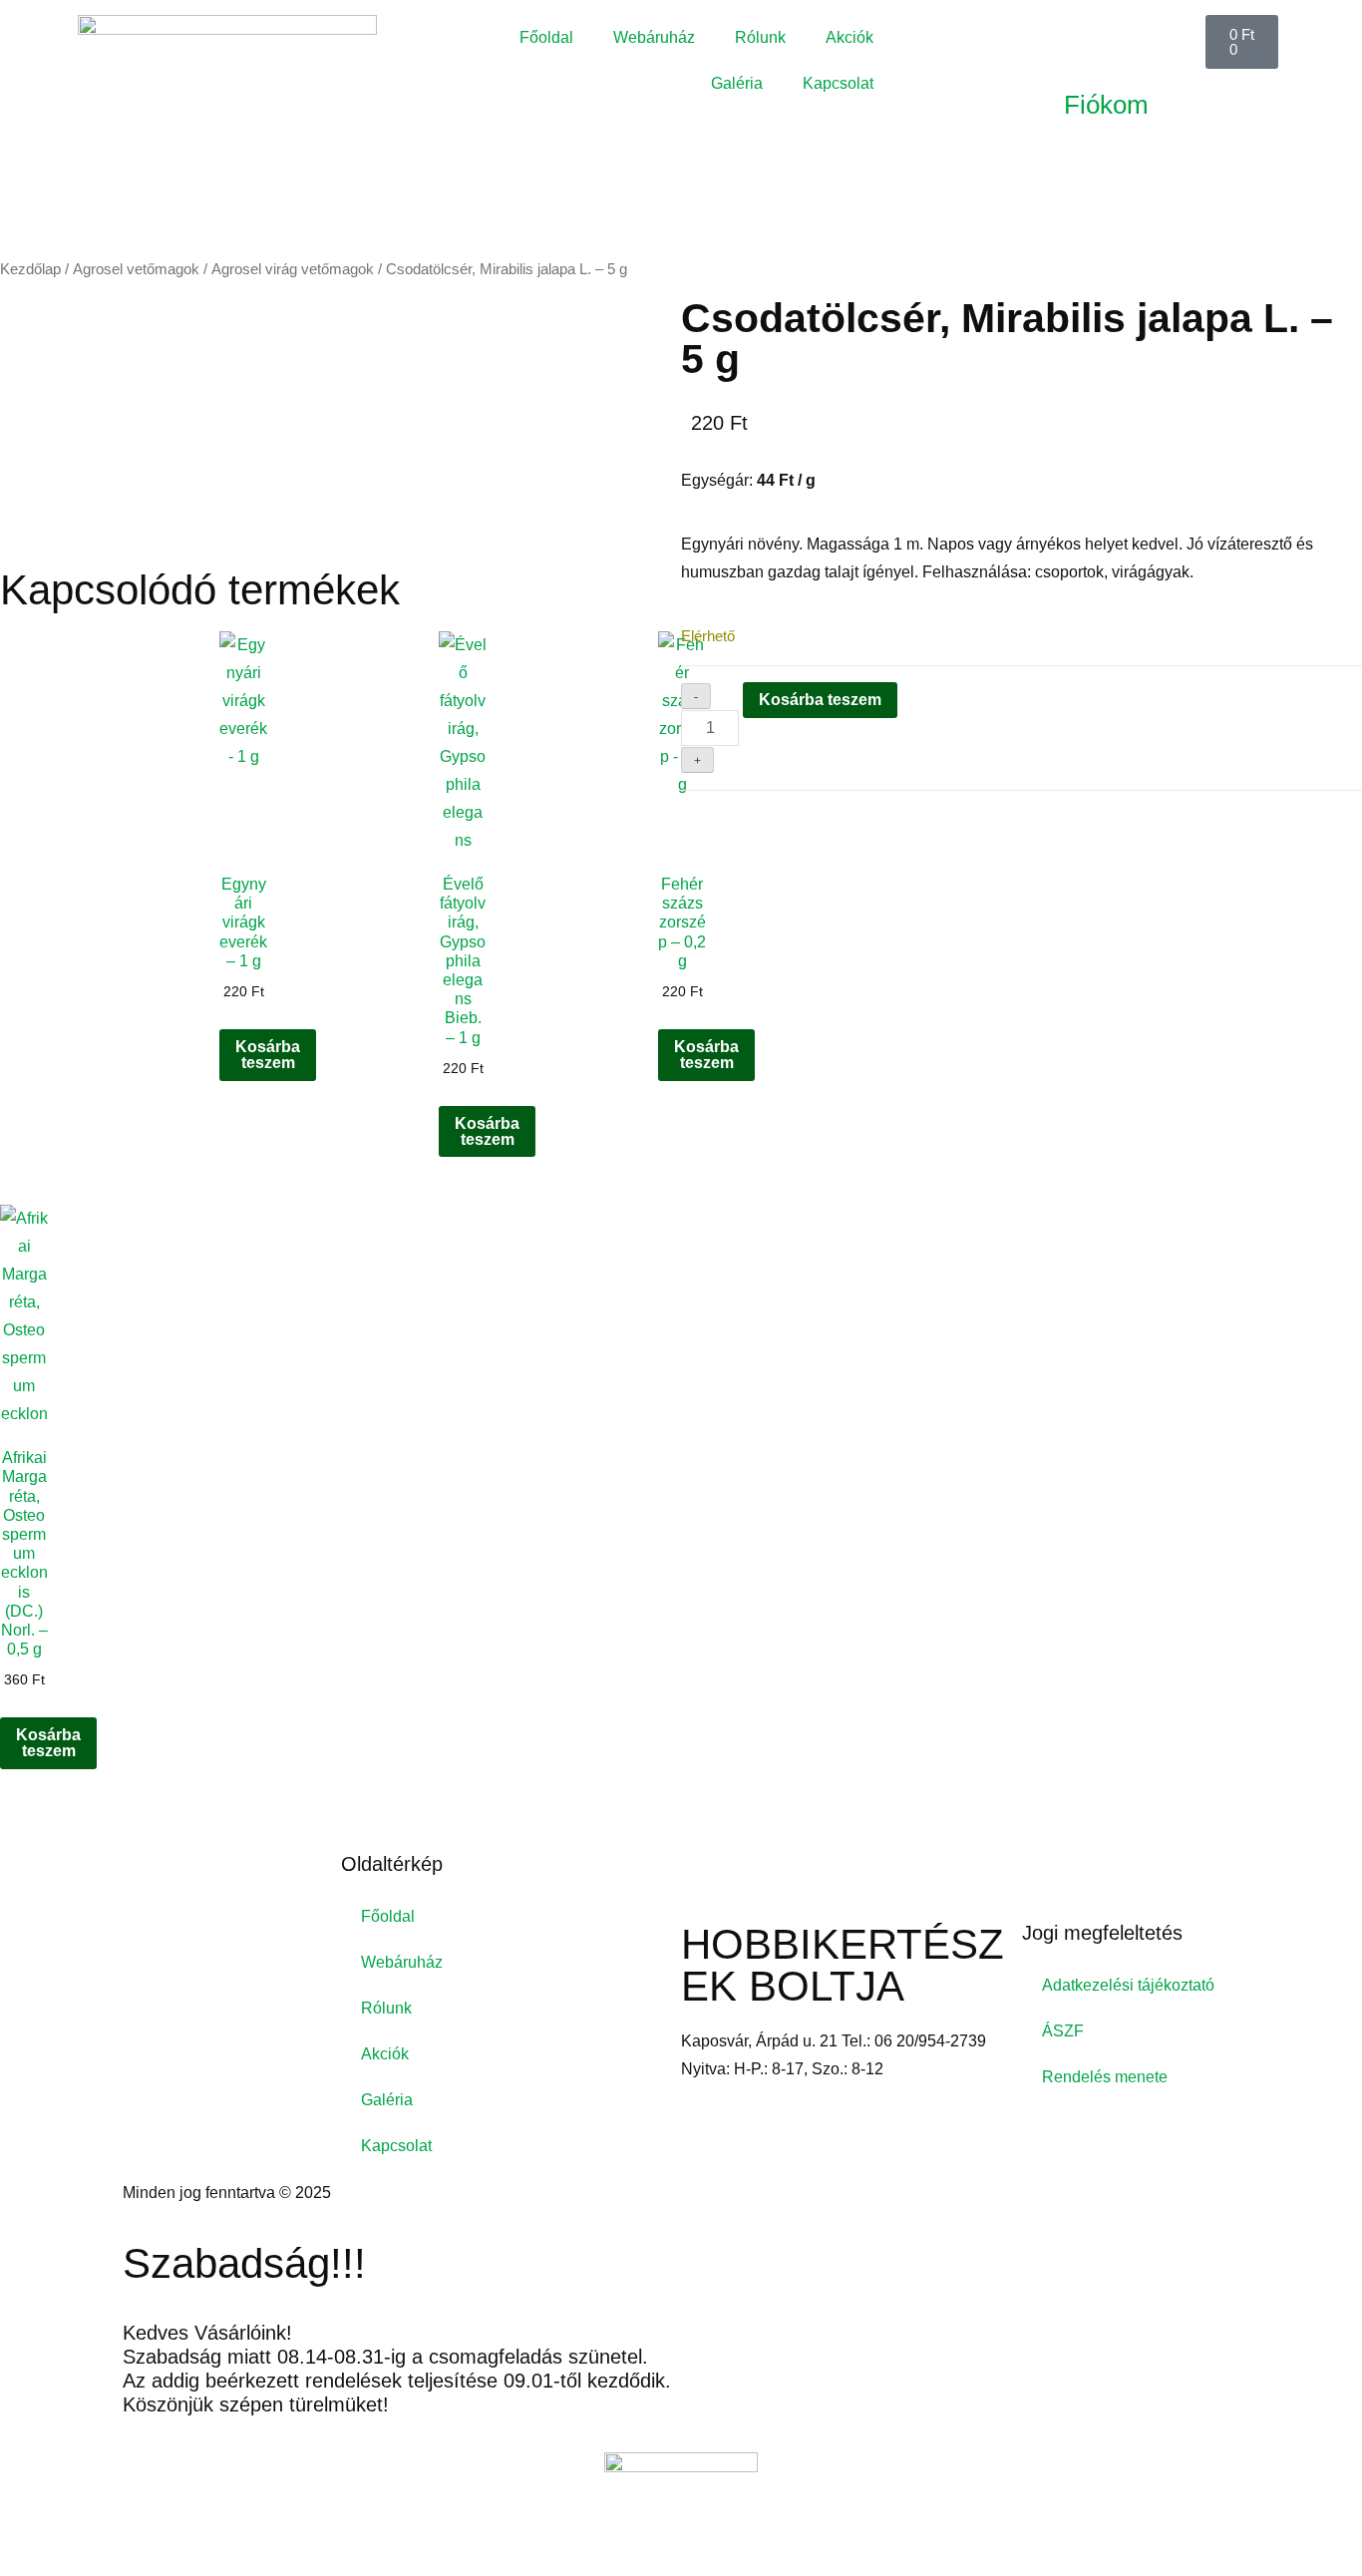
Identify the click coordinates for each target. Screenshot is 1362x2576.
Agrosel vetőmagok (136, 269)
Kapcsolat (838, 83)
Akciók (850, 37)
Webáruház (654, 37)
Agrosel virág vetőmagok (293, 269)
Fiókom (1106, 105)
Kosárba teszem (820, 700)
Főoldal (546, 37)
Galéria (737, 83)
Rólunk (760, 37)
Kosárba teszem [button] (268, 1055)
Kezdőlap (30, 269)
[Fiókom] (1089, 40)
